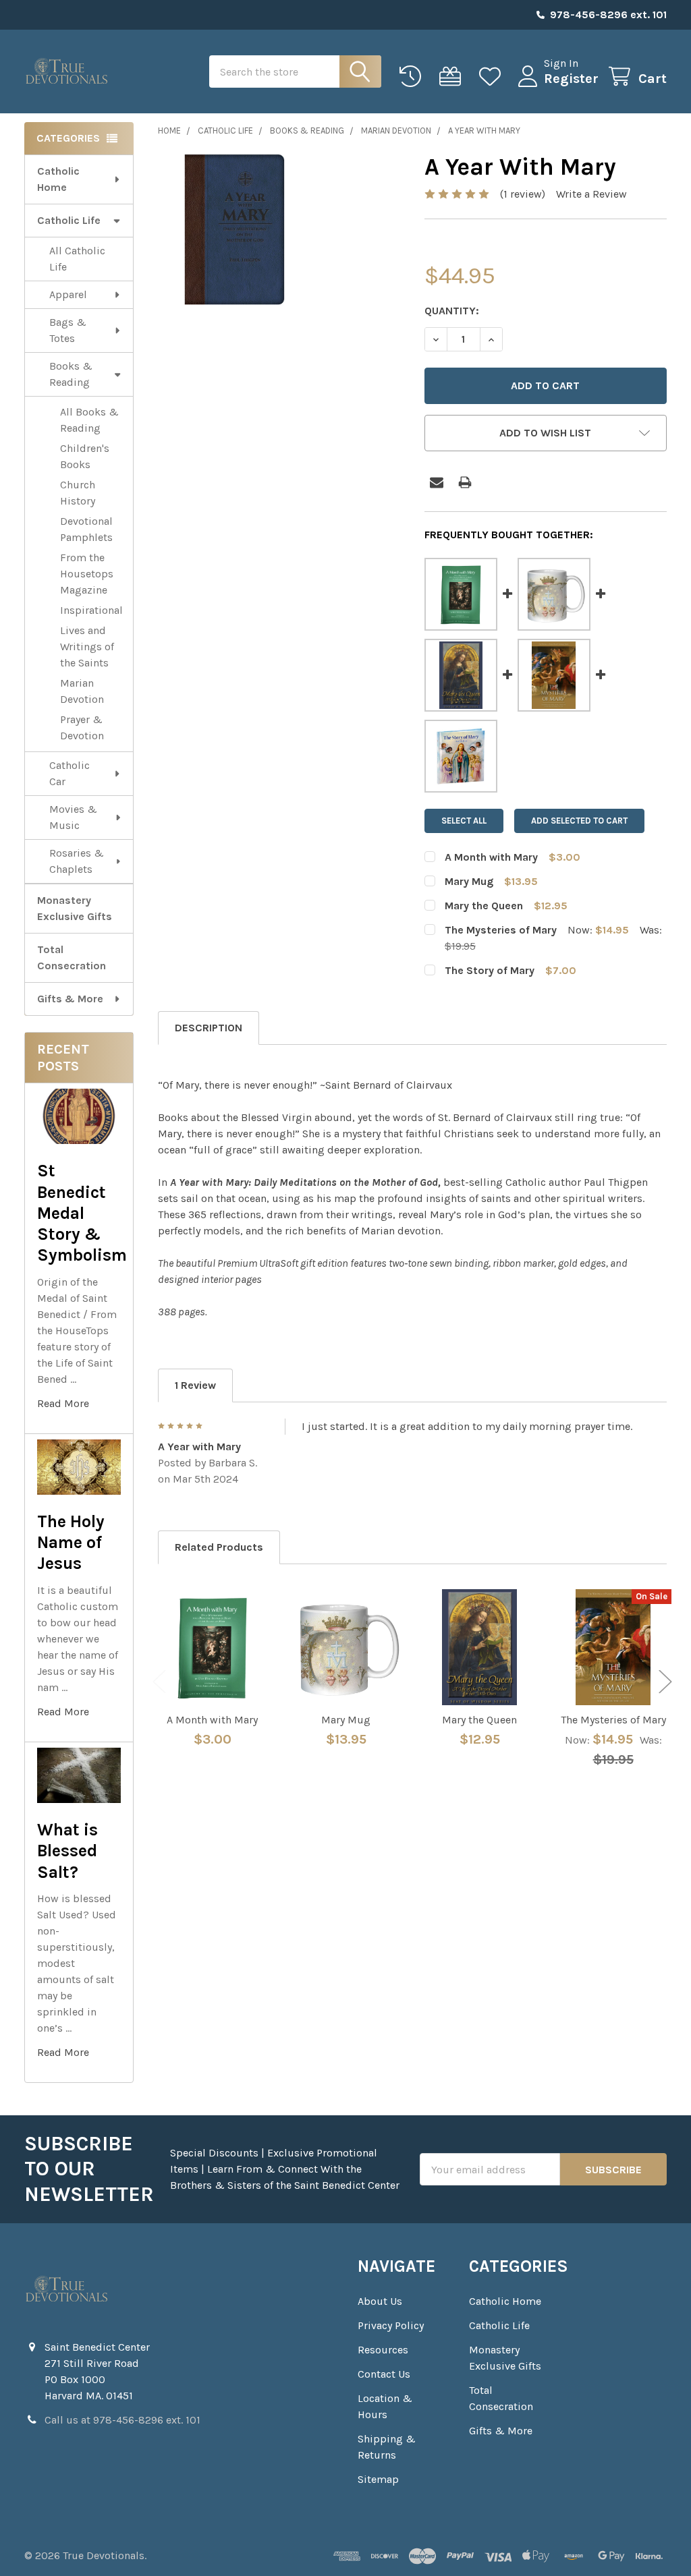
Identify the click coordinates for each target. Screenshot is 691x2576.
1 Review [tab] (195, 1385)
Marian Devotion (82, 691)
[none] (235, 229)
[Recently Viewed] (413, 77)
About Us (380, 2301)
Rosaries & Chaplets (77, 861)
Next (665, 1681)
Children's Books (85, 456)
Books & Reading (71, 374)
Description (209, 1028)
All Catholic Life (77, 259)
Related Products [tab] (219, 1547)
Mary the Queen (484, 906)
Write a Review (591, 194)
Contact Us (384, 2374)
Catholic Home (58, 179)
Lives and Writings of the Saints (87, 647)
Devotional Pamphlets (86, 529)
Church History (78, 493)
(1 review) (523, 194)
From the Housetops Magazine (87, 574)
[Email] (437, 482)
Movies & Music (73, 817)
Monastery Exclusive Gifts (75, 908)
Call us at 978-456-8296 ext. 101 (122, 2420)
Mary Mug (469, 881)
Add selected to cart (579, 821)
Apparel (68, 294)
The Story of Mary (490, 970)
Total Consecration (72, 957)
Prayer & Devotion (82, 727)
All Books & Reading (89, 420)
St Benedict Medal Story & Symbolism (82, 1213)
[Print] (465, 482)
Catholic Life (69, 220)
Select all (464, 821)
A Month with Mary (491, 857)
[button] (546, 433)
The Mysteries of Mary (501, 930)
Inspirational (91, 610)
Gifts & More (70, 999)
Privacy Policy (391, 2325)
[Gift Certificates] (453, 77)
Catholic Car (70, 773)
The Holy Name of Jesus (71, 1543)
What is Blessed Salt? (67, 1851)
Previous (159, 1681)
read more (63, 1403)
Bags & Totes (68, 330)
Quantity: (452, 311)
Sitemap (378, 2479)
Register (571, 79)
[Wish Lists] (493, 77)
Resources (383, 2350)
